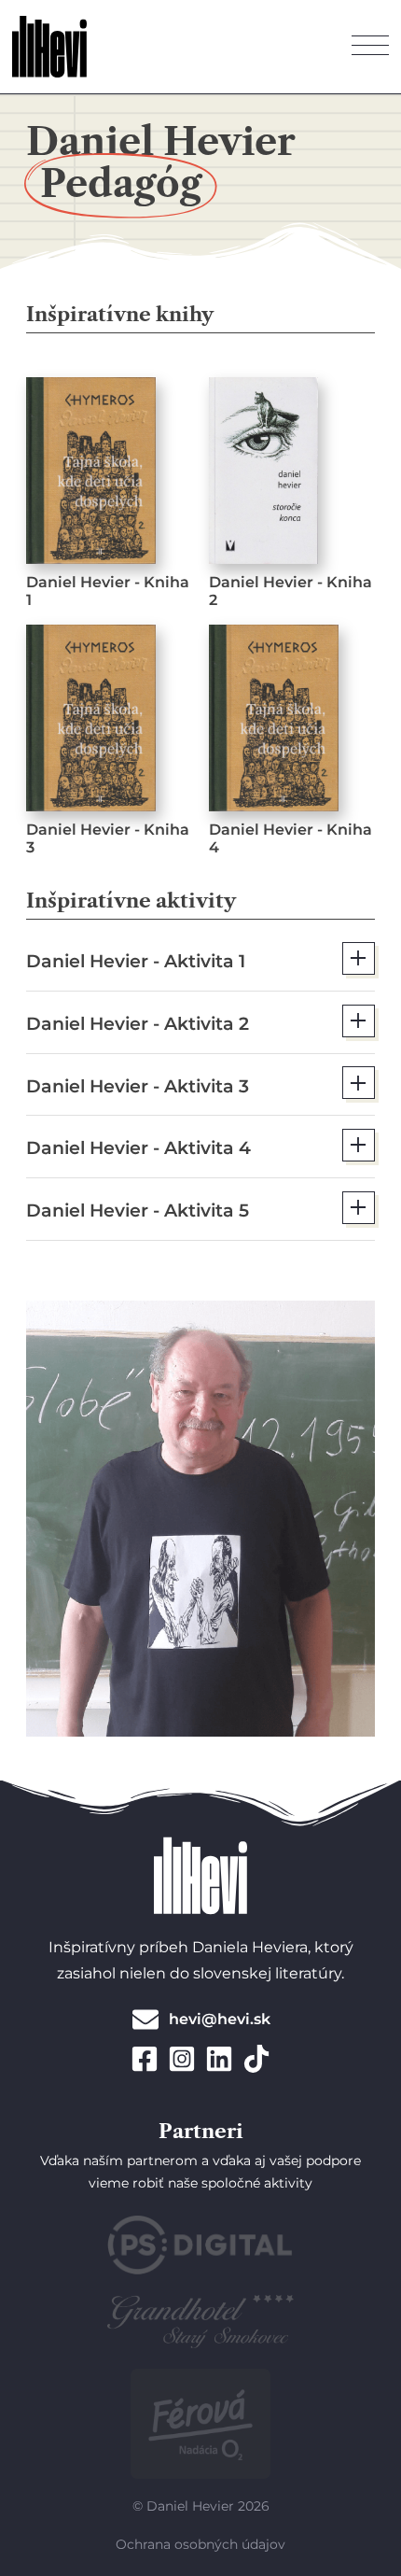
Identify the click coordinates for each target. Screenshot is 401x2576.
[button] (200, 958)
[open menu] (370, 47)
